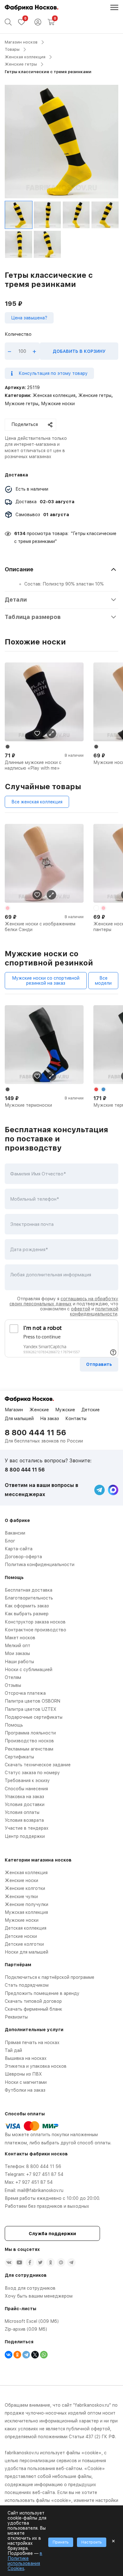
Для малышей (19, 1419)
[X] (35, 2355)
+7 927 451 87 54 (45, 2174)
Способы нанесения (26, 1789)
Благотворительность (29, 1598)
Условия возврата (24, 1820)
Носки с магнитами (26, 2082)
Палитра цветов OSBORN (32, 1701)
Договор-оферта (23, 1557)
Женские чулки (21, 1897)
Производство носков (29, 1741)
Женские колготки (25, 1888)
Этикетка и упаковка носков (36, 2066)
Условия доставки (25, 1804)
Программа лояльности (30, 1733)
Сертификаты (19, 1757)
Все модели (103, 981)
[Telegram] (26, 2355)
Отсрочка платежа (25, 1693)
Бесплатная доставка (29, 1590)
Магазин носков (21, 42)
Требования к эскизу (27, 1780)
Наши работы (19, 1662)
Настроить (92, 2542)
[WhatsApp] (44, 2355)
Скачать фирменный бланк (33, 2009)
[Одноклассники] (17, 2355)
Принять (61, 2542)
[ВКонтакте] (9, 2355)
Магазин (14, 1410)
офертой (81, 1309)
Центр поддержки (25, 1836)
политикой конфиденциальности (94, 1311)
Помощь (14, 1725)
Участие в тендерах (27, 1828)
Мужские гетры (21, 404)
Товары (12, 49)
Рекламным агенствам (29, 1749)
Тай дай (13, 2050)
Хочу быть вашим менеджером (39, 2296)
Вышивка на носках (26, 2058)
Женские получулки (26, 1904)
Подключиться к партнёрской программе (50, 1977)
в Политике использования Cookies (25, 2561)
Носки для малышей (26, 1952)
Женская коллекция (25, 57)
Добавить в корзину (79, 351)
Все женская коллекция (37, 802)
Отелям (13, 1677)
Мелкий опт (18, 1646)
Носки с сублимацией (29, 1670)
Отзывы (13, 1685)
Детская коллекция (26, 1928)
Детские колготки (24, 1944)
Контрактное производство (35, 1630)
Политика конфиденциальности (40, 1565)
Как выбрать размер (27, 1614)
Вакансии (15, 1533)
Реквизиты (16, 2017)
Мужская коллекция (26, 1912)
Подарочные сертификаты (34, 1717)
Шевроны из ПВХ (23, 2074)
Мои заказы (17, 1653)
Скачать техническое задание (38, 1765)
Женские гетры (21, 64)
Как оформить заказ (27, 1606)
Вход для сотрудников (30, 2288)
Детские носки (21, 1936)
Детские (91, 1410)
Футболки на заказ (25, 2090)
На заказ (50, 1419)
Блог (10, 1541)
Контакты (76, 1419)
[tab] (61, 576)
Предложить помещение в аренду (42, 1993)
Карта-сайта (19, 1549)
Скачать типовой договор (33, 2001)
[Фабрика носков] (32, 8)
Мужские (65, 1410)
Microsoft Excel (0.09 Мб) (32, 2321)
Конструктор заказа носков (35, 1622)
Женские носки (21, 1880)
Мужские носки (58, 404)
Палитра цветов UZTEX (31, 1709)
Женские (39, 1410)
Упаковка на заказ (24, 1797)
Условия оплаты (22, 1812)
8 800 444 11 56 (35, 1433)
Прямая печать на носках (32, 2043)
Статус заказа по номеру (32, 1773)
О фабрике (17, 1520)
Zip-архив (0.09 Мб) (26, 2329)
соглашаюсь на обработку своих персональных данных (64, 1301)
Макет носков (20, 1638)
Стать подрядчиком (27, 1985)
